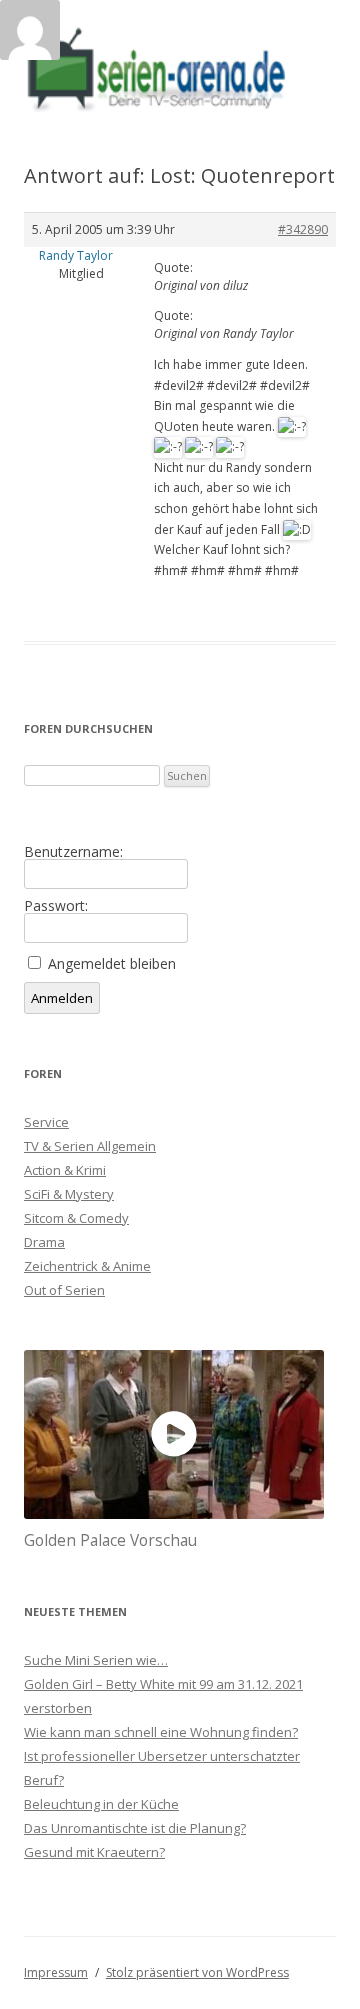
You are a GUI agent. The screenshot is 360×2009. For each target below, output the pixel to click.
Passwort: (56, 906)
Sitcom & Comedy (76, 1218)
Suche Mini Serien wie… (96, 1660)
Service (46, 1122)
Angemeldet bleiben (112, 964)
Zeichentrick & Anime (87, 1266)
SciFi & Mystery (69, 1194)
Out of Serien (64, 1290)
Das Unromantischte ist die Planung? (135, 1828)
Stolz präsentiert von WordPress (197, 1972)
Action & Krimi (65, 1170)
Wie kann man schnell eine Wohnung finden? (161, 1732)
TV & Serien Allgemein (90, 1146)
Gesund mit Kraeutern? (94, 1852)
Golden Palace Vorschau (110, 1540)
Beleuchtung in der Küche (101, 1804)
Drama (44, 1242)
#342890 (303, 229)
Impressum (56, 1972)
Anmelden (62, 998)
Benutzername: (73, 852)
